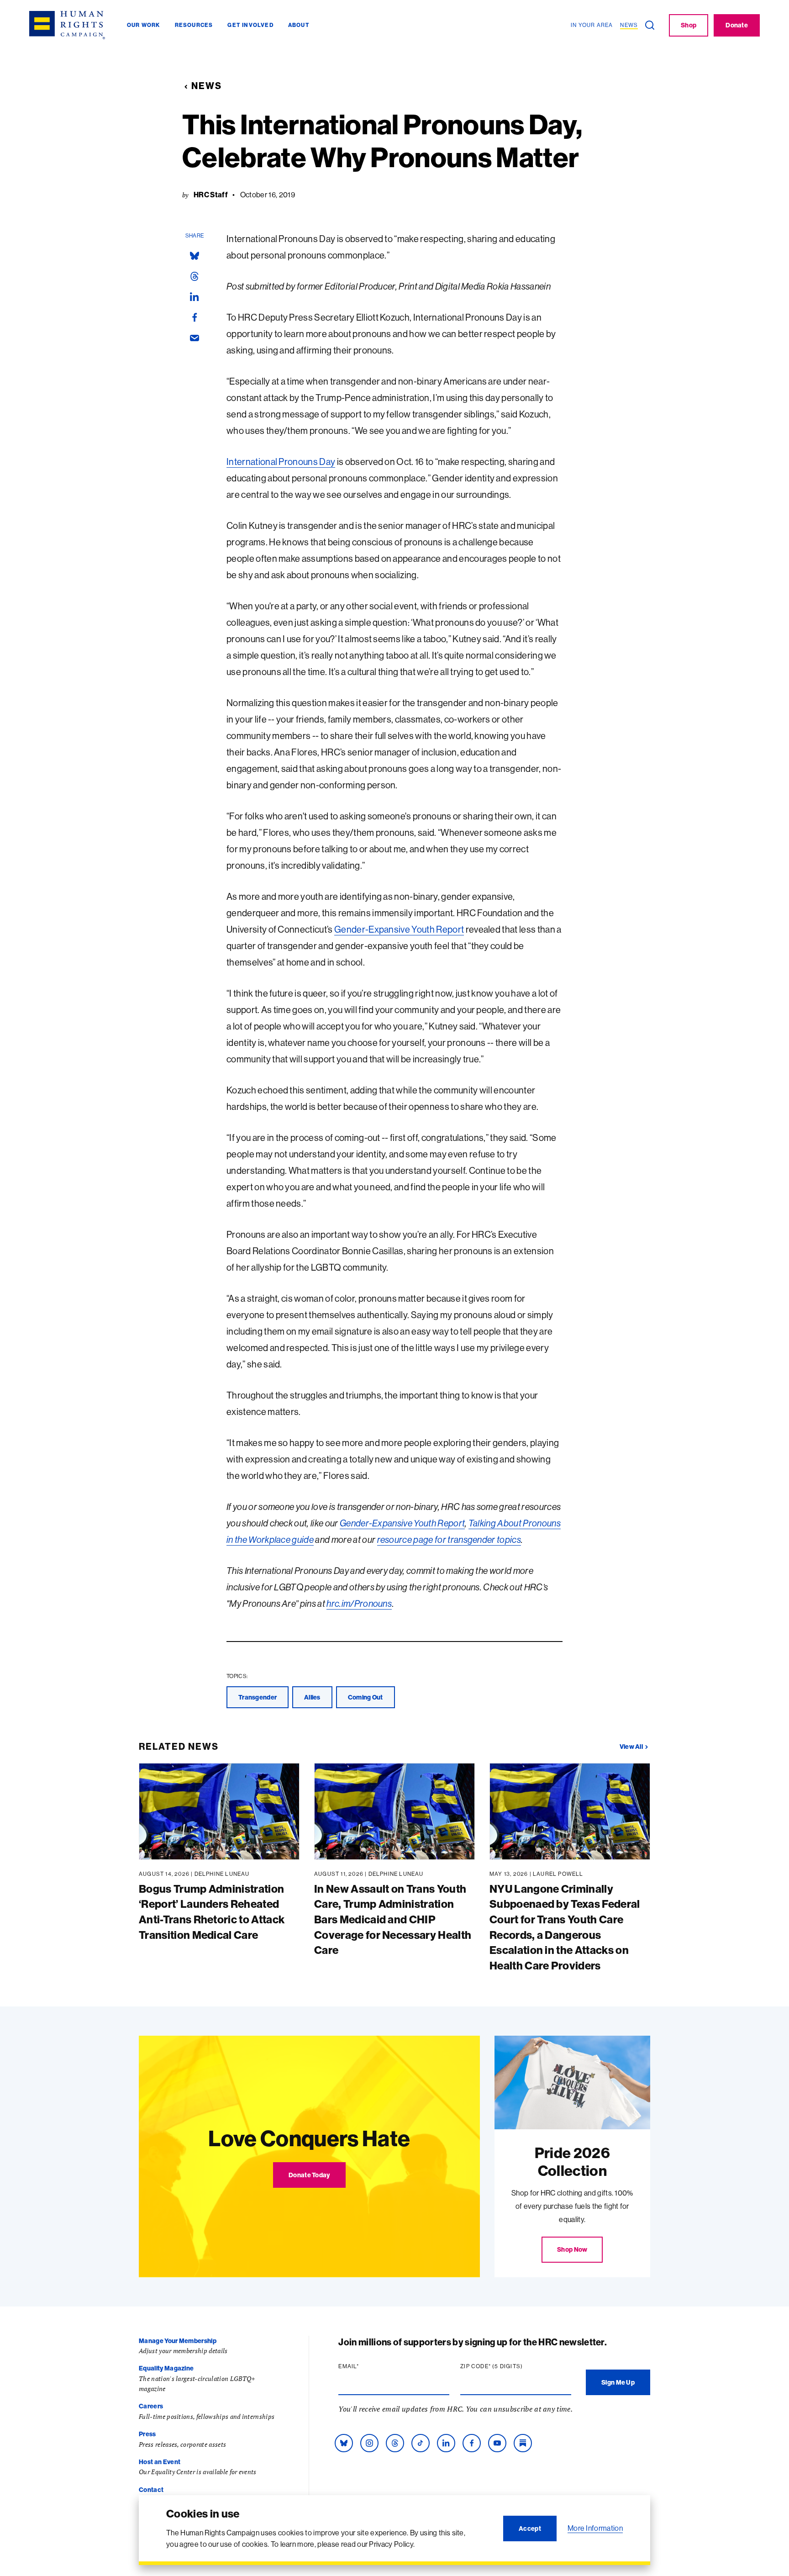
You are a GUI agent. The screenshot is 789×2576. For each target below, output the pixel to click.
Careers (151, 2406)
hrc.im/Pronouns (359, 1603)
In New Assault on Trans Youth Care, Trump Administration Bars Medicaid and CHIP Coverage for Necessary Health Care (393, 1919)
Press (147, 2434)
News (207, 86)
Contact (151, 2490)
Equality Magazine (166, 2368)
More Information (595, 2528)
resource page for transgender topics (449, 1539)
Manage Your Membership (178, 2341)
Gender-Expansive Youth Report (399, 929)
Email (366, 2366)
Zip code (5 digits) (509, 2366)
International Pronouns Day (281, 462)
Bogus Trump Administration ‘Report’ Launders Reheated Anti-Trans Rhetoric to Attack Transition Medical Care (212, 1912)
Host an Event (160, 2462)
